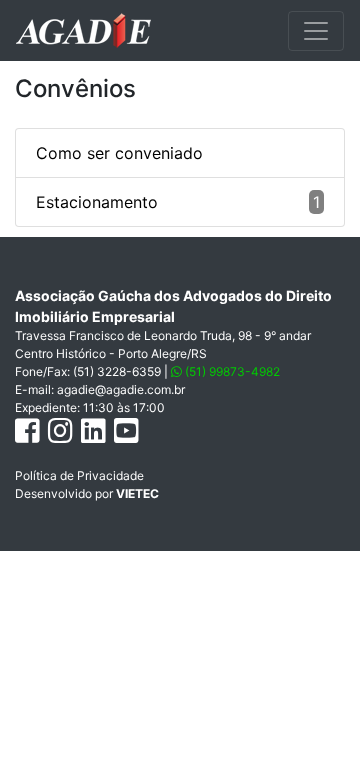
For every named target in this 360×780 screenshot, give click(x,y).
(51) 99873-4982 (231, 371)
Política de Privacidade (79, 475)
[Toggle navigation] (316, 31)
